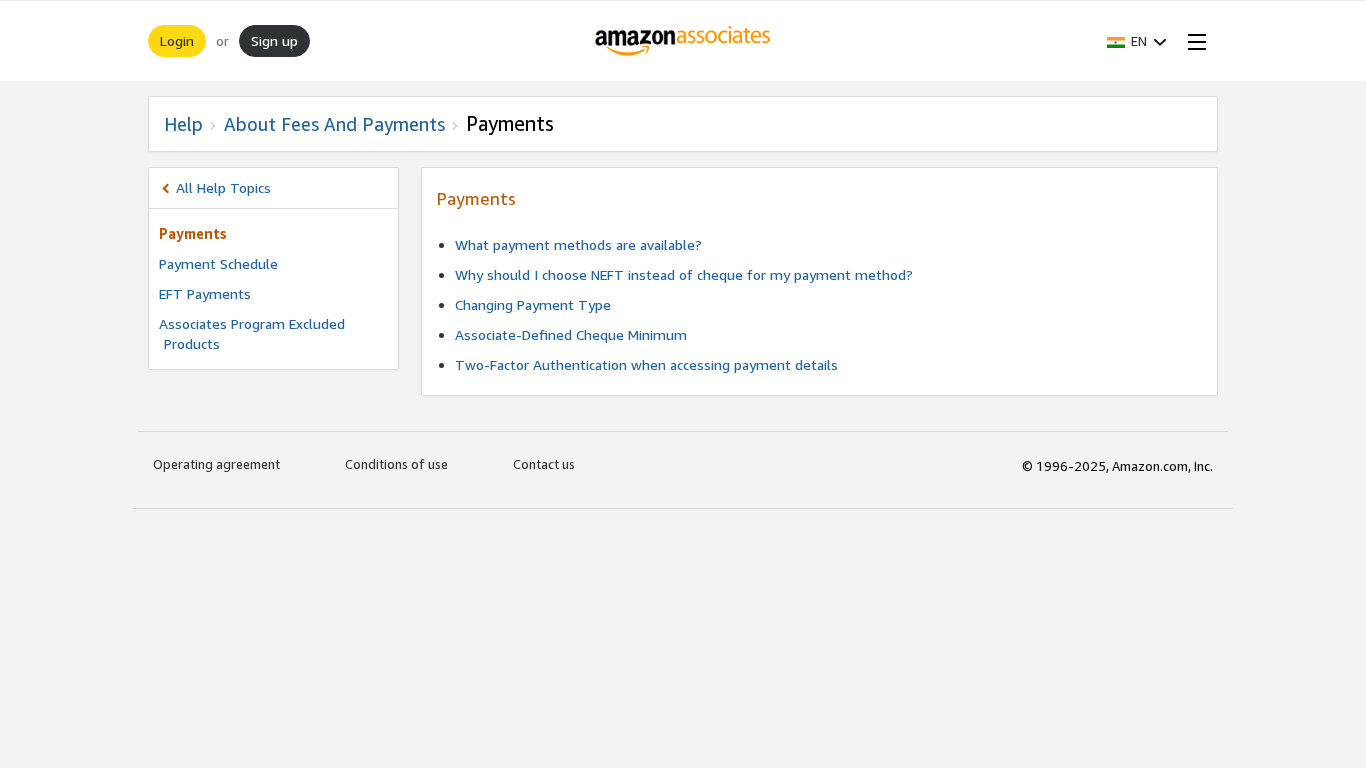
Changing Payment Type (533, 304)
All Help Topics (223, 187)
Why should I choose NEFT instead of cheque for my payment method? (684, 274)
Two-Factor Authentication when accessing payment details (646, 364)
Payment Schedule (218, 263)
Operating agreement (216, 464)
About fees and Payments (334, 124)
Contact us (544, 464)
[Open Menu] (1193, 41)
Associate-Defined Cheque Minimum (571, 334)
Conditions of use (396, 464)
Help (183, 124)
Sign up (274, 40)
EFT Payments (205, 293)
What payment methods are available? (578, 244)
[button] (1137, 41)
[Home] (683, 41)
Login (177, 40)
